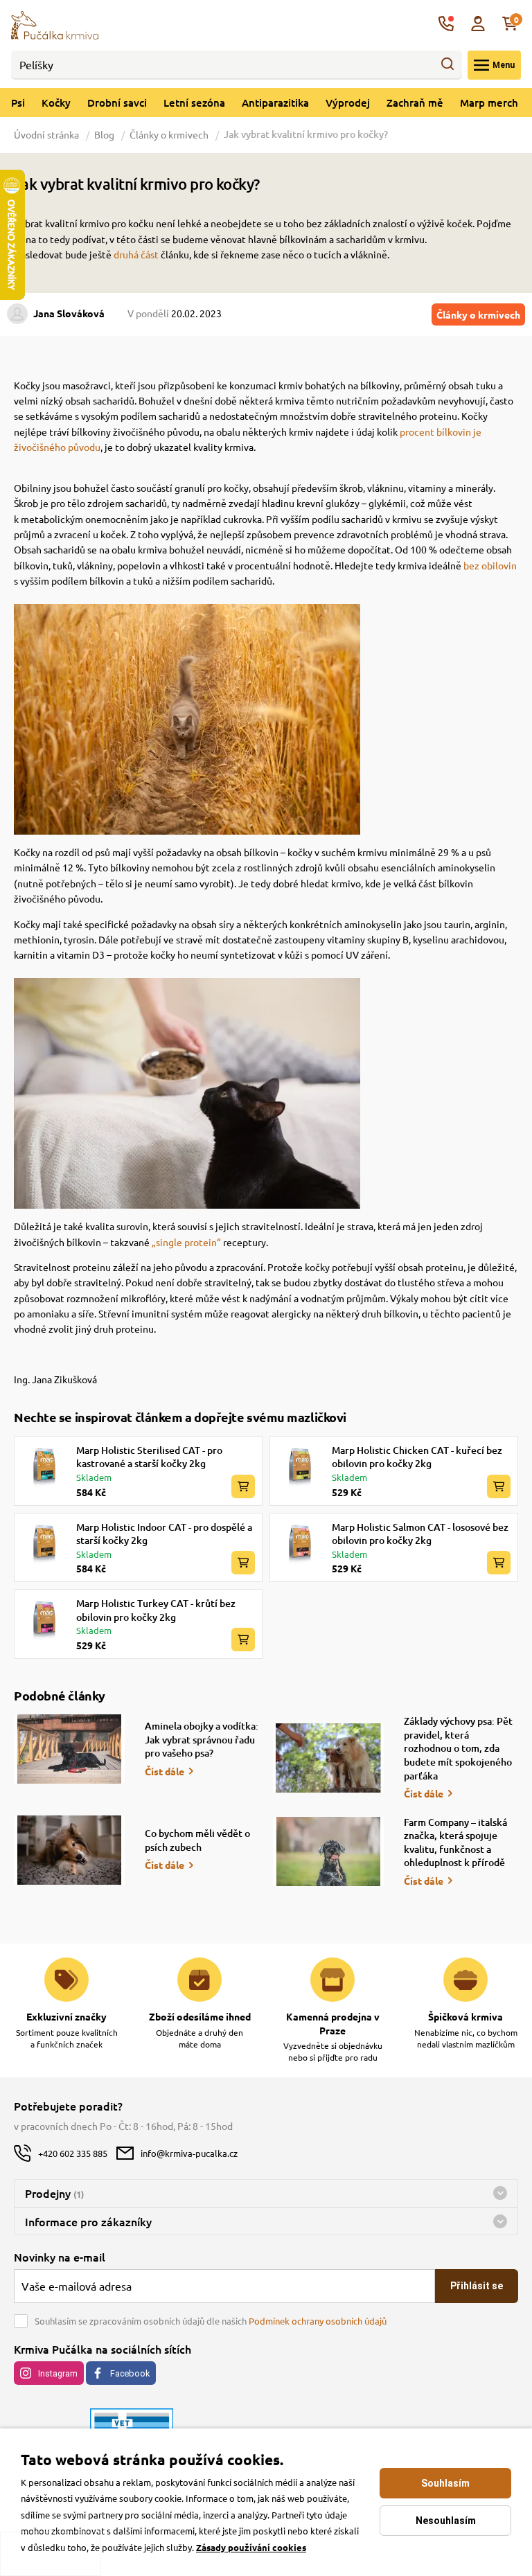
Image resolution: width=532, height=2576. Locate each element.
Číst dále (165, 1771)
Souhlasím (445, 2483)
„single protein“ (186, 1242)
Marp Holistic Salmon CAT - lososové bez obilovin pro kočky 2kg (420, 1534)
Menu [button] (504, 65)
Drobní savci (117, 103)
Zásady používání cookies (251, 2547)
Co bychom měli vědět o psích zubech (197, 1840)
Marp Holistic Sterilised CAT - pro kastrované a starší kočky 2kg (149, 1457)
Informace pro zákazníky (88, 2221)
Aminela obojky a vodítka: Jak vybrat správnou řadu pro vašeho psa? (202, 1739)
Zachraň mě (415, 103)
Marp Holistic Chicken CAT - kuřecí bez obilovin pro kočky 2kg (417, 1457)
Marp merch (489, 103)
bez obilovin (490, 565)
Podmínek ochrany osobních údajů (318, 2321)
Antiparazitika (275, 103)
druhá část (136, 254)
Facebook (130, 2373)
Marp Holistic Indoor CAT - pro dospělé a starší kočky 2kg (164, 1534)
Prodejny (54, 2193)
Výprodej (348, 103)
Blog (104, 134)
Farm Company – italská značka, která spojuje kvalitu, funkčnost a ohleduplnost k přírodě (455, 1842)
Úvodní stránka (47, 134)
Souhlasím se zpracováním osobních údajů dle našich (211, 2321)
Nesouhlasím (446, 2521)
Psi (18, 103)
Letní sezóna (194, 103)
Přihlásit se (477, 2286)
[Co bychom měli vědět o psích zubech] (69, 1850)
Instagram (58, 2373)
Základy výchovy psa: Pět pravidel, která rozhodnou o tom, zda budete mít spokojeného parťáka (458, 1748)
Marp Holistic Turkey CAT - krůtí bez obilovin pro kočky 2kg (156, 1610)
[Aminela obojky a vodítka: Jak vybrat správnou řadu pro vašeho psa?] (69, 1749)
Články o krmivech (169, 134)
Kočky (56, 103)
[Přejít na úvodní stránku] (55, 24)
